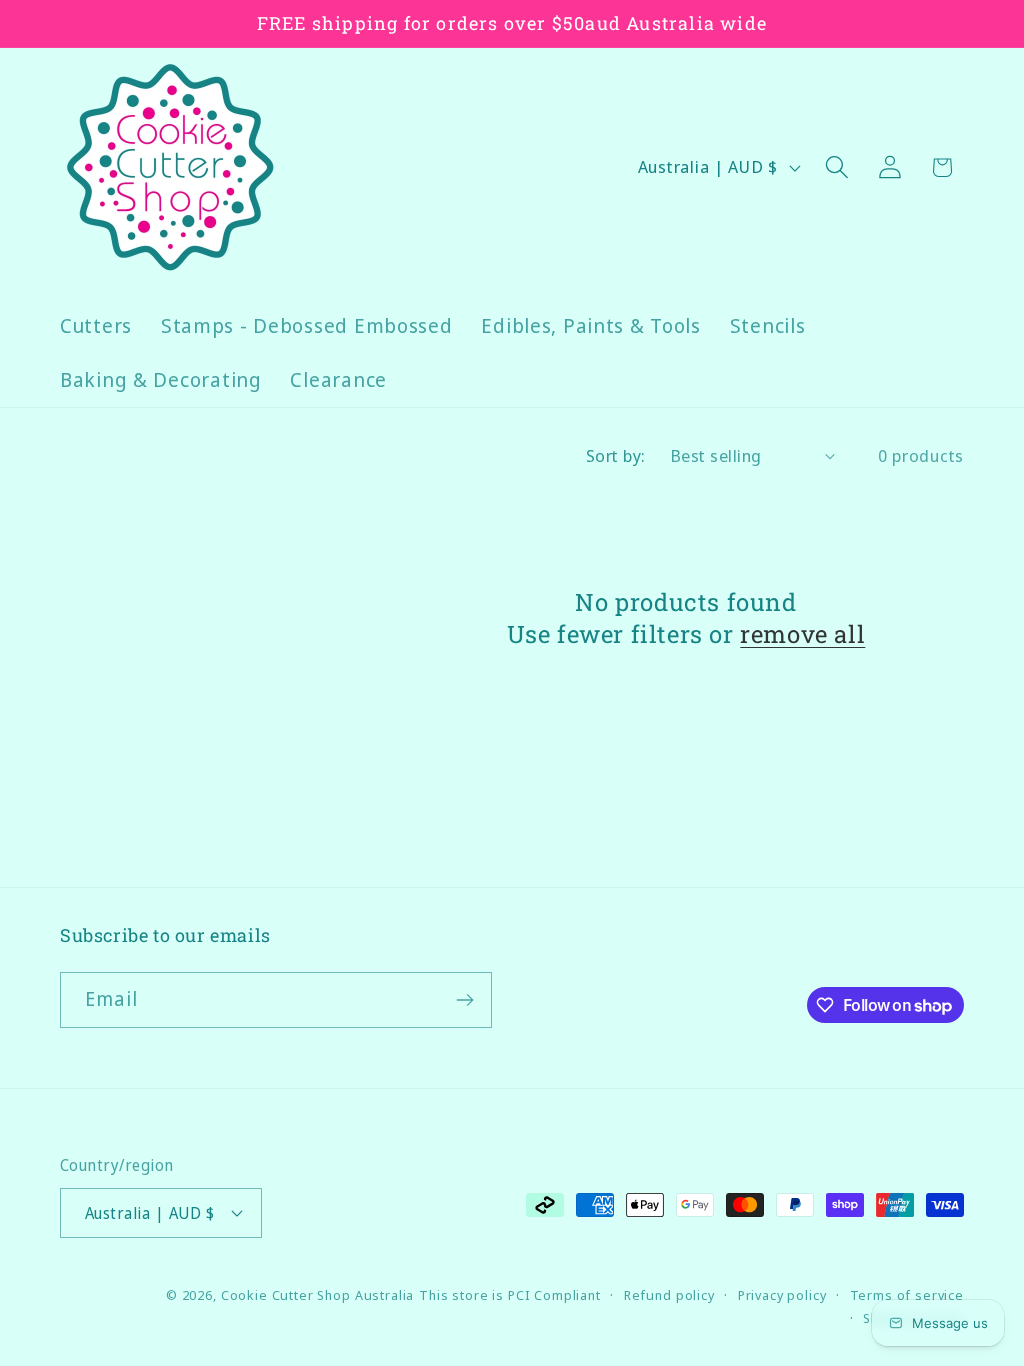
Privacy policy (782, 1295)
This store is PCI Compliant (510, 1295)
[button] (836, 167)
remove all (802, 634)
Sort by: (616, 455)
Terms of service (907, 1295)
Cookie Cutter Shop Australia (318, 1295)
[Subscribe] (464, 1000)
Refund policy (669, 1295)
